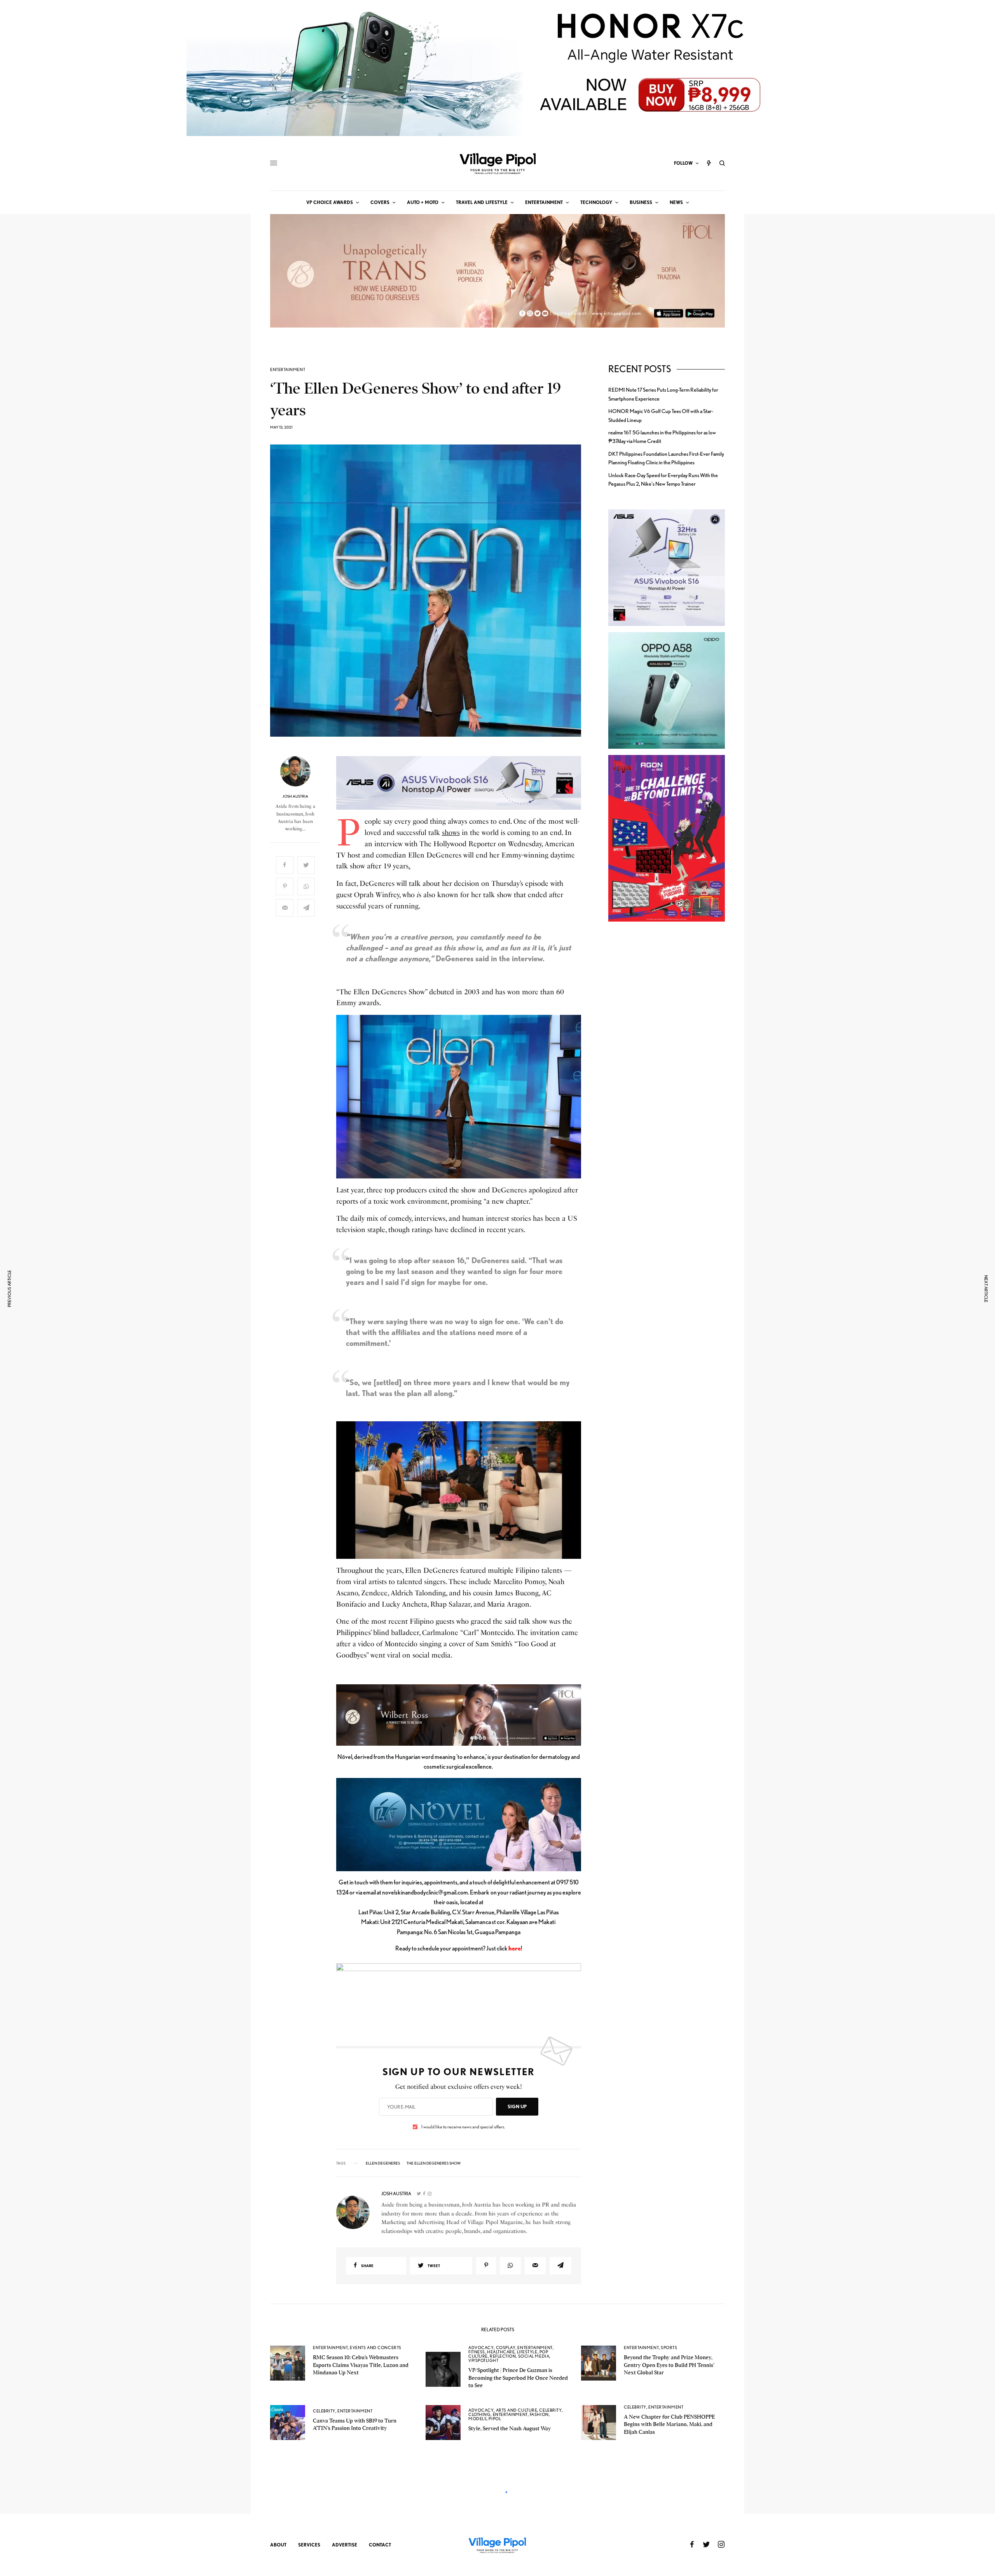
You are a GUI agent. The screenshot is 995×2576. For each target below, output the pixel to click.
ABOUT (278, 2545)
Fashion (539, 2414)
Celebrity (324, 2411)
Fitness (477, 2352)
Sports (669, 2348)
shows (451, 833)
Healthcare (501, 2352)
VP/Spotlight (484, 2360)
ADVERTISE (345, 2545)
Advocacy (481, 2348)
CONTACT (380, 2545)
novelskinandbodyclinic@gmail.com (425, 1892)
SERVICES (309, 2545)
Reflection (503, 2356)
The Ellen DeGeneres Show (434, 2163)
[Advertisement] (667, 1062)
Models (477, 2419)
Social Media (534, 2356)
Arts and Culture (517, 2410)
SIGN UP (517, 2106)
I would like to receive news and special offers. (463, 2127)
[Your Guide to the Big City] (497, 163)
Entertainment (288, 370)
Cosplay (506, 2348)
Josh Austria (295, 796)
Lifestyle (527, 2352)
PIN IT (463, 783)
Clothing (479, 2414)
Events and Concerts (375, 2348)
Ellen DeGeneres (383, 2163)
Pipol (495, 2419)
